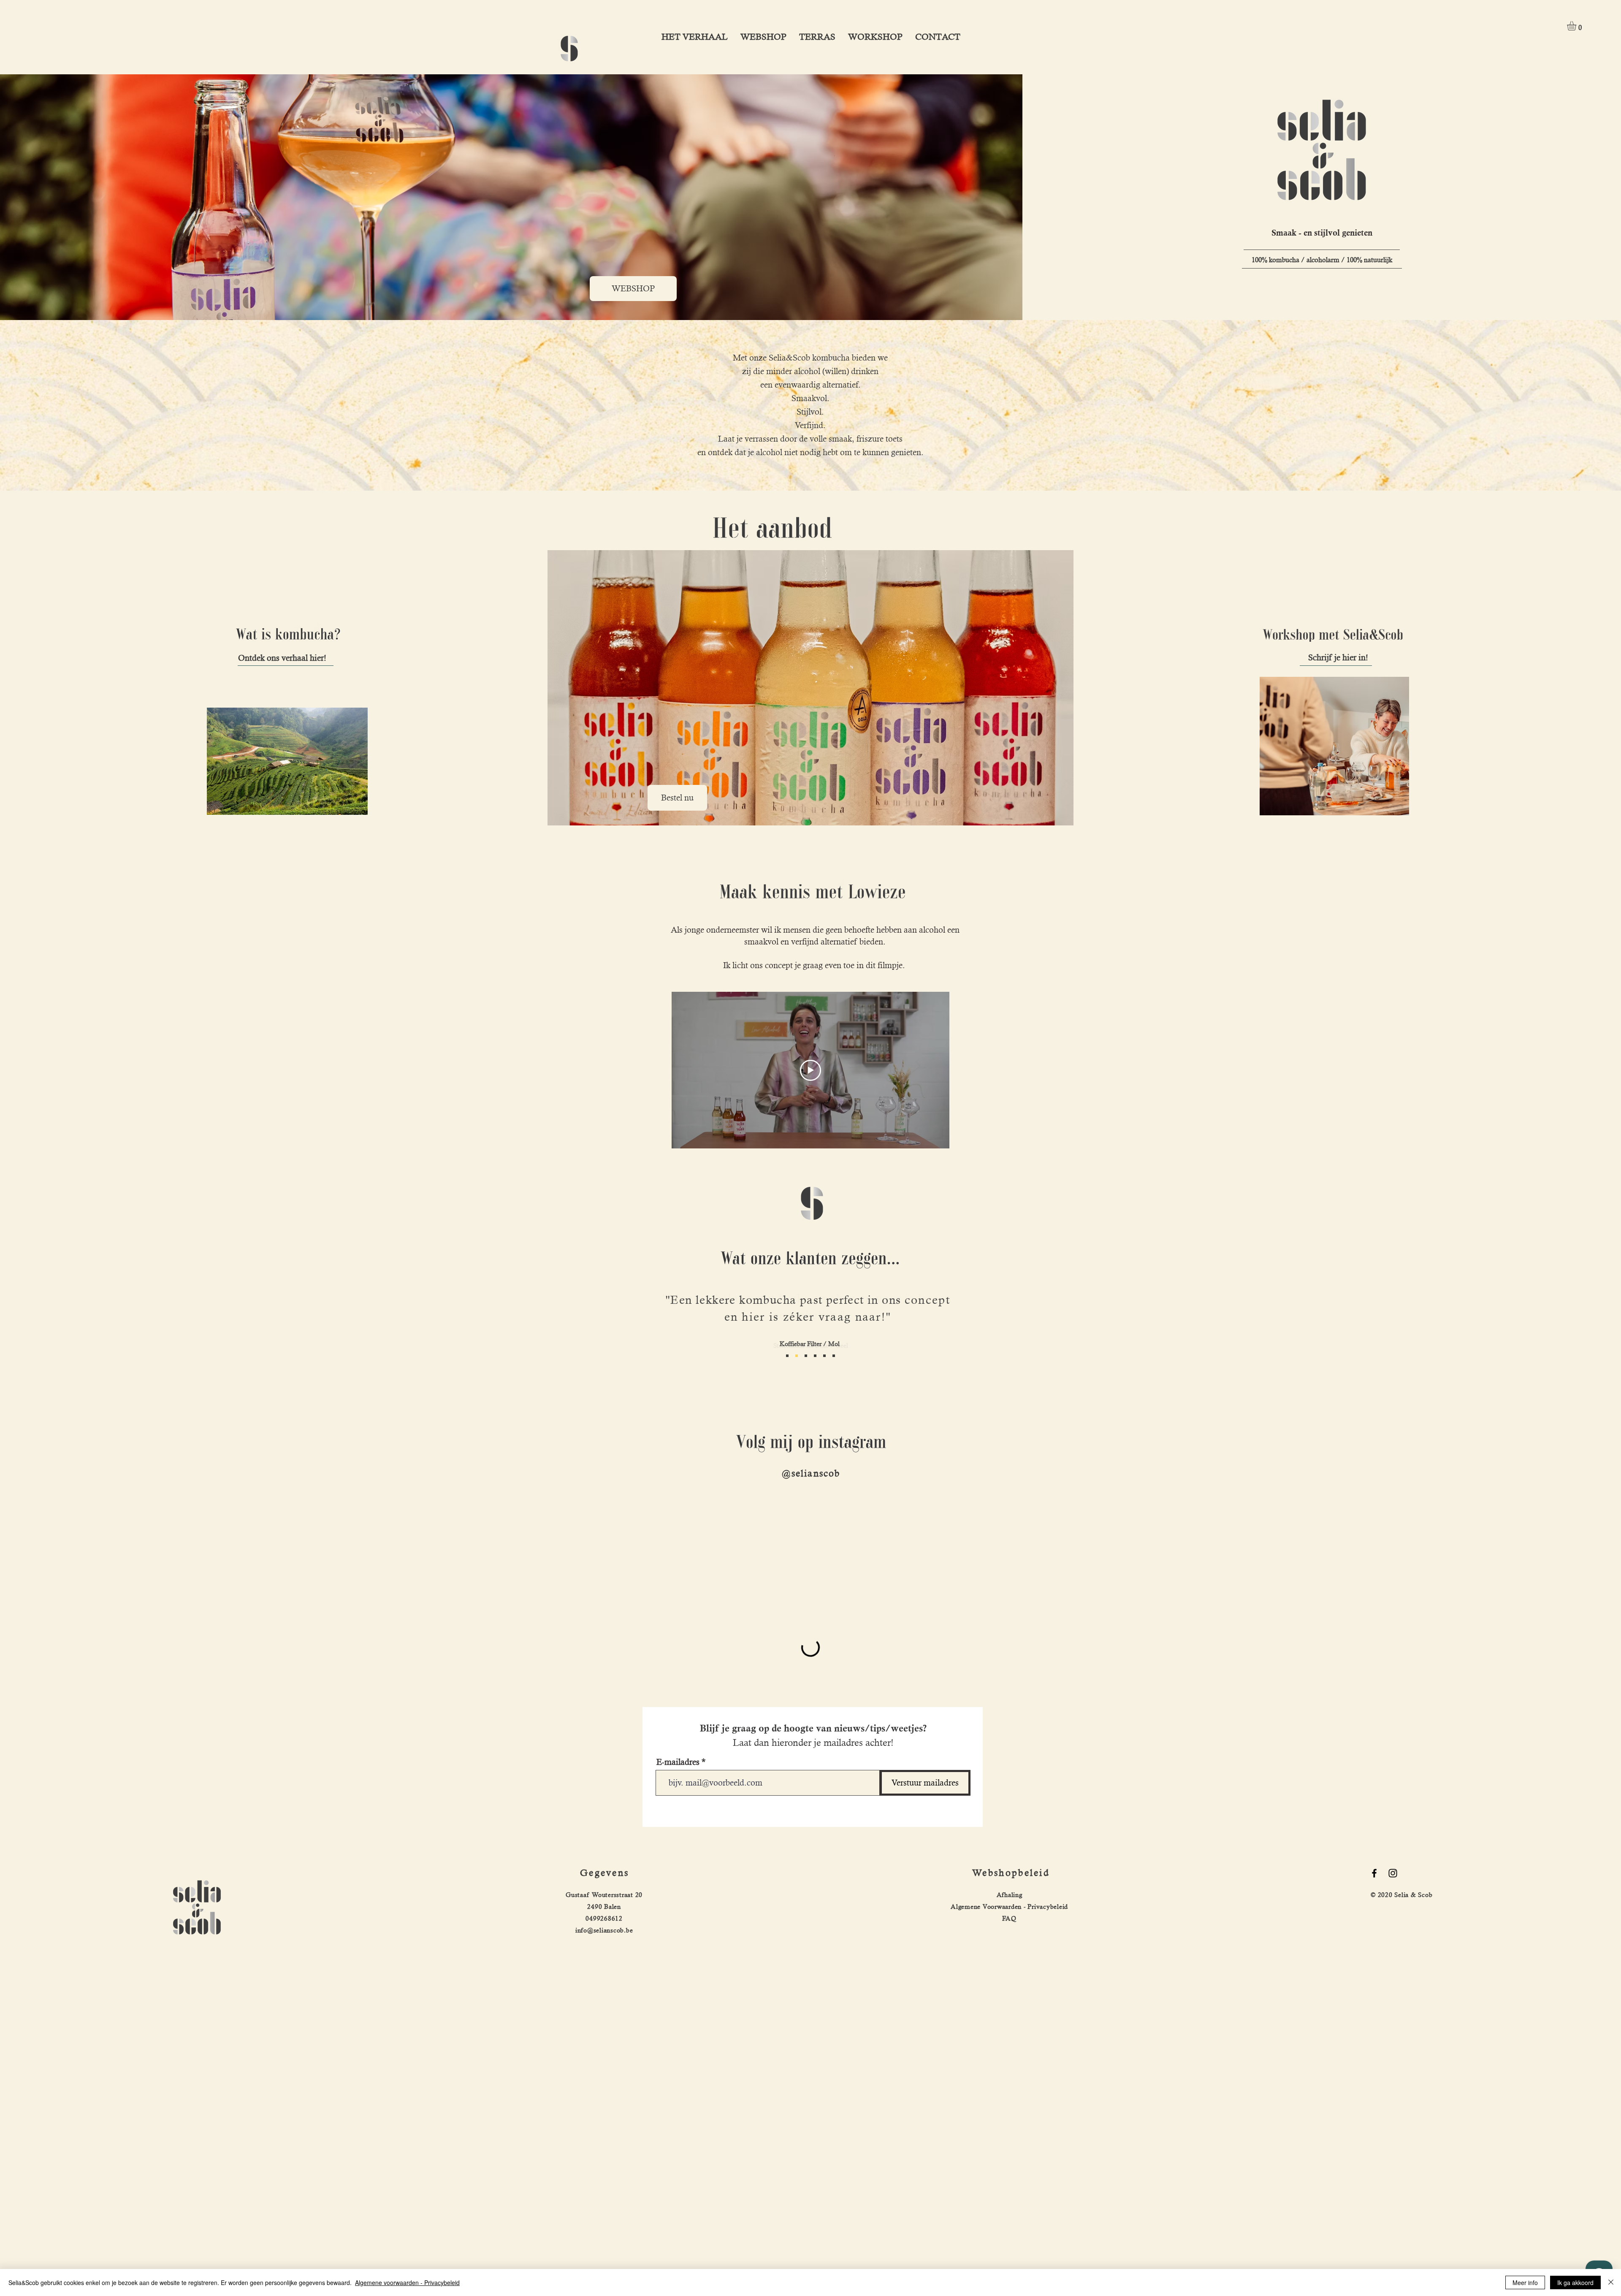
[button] (1577, 26)
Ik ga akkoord (1575, 2282)
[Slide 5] (815, 1356)
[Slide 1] (806, 1356)
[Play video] (810, 1070)
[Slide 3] (824, 1356)
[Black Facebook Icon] (1374, 1873)
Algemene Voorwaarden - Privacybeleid (1009, 1907)
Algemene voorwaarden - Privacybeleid (407, 2282)
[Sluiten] (1611, 2282)
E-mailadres (678, 1762)
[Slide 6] (797, 1356)
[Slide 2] (787, 1356)
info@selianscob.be (604, 1930)
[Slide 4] (834, 1356)
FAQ (1009, 1918)
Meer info (1525, 2282)
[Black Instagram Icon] (1393, 1873)
